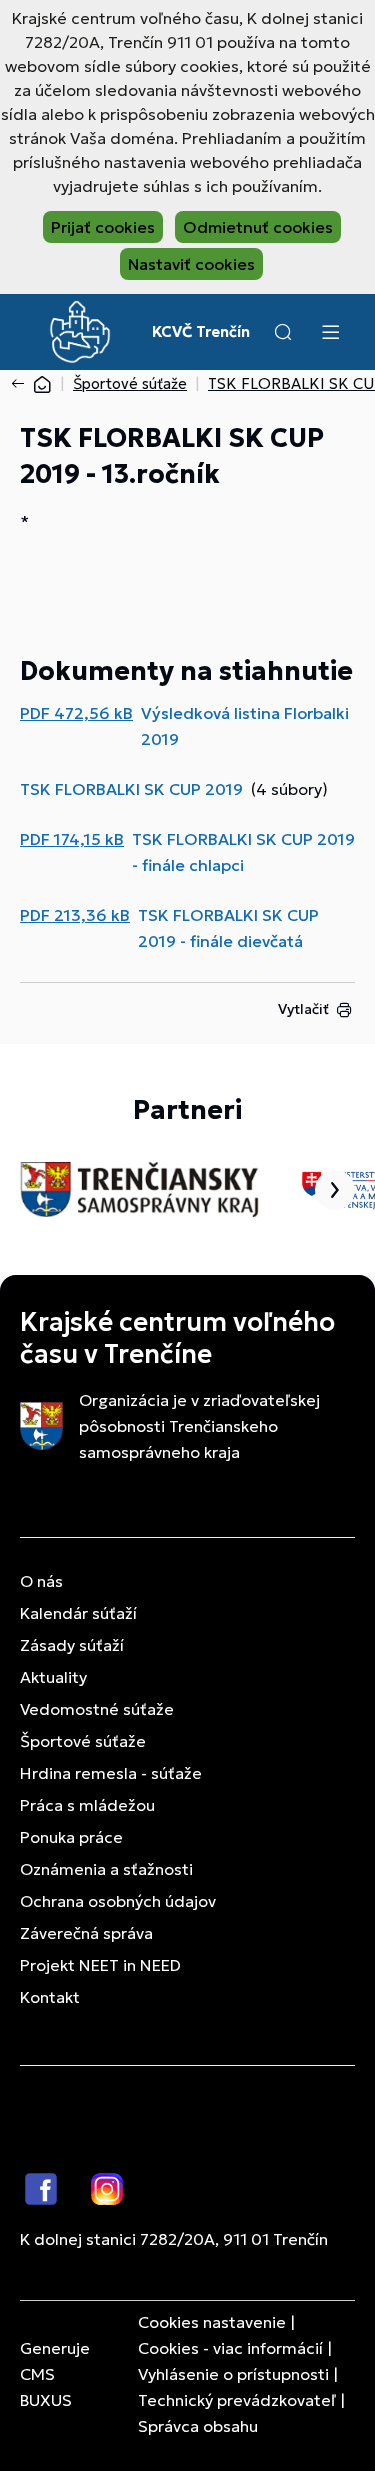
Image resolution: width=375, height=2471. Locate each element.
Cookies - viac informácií (230, 2348)
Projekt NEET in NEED (100, 1965)
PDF (76, 713)
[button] (283, 332)
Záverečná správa (86, 1933)
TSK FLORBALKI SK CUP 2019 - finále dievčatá (228, 928)
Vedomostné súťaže (97, 1709)
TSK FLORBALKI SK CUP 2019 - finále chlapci (243, 852)
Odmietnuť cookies (258, 227)
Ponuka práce (71, 1837)
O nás (41, 1581)
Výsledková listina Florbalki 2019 (245, 726)
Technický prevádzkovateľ (237, 2400)
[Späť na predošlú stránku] (22, 384)
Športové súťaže (130, 383)
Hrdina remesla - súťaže (111, 1773)
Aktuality (53, 1677)
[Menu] (330, 332)
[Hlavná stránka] (42, 383)
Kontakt (50, 1997)
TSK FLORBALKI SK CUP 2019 (131, 789)
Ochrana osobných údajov (118, 1901)
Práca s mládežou (87, 1805)
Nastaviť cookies (191, 264)
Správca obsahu (198, 2426)
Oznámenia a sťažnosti (106, 1869)
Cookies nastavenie (212, 2322)
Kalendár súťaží (78, 1613)
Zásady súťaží (72, 1645)
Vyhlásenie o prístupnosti (233, 2374)
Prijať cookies (103, 227)
